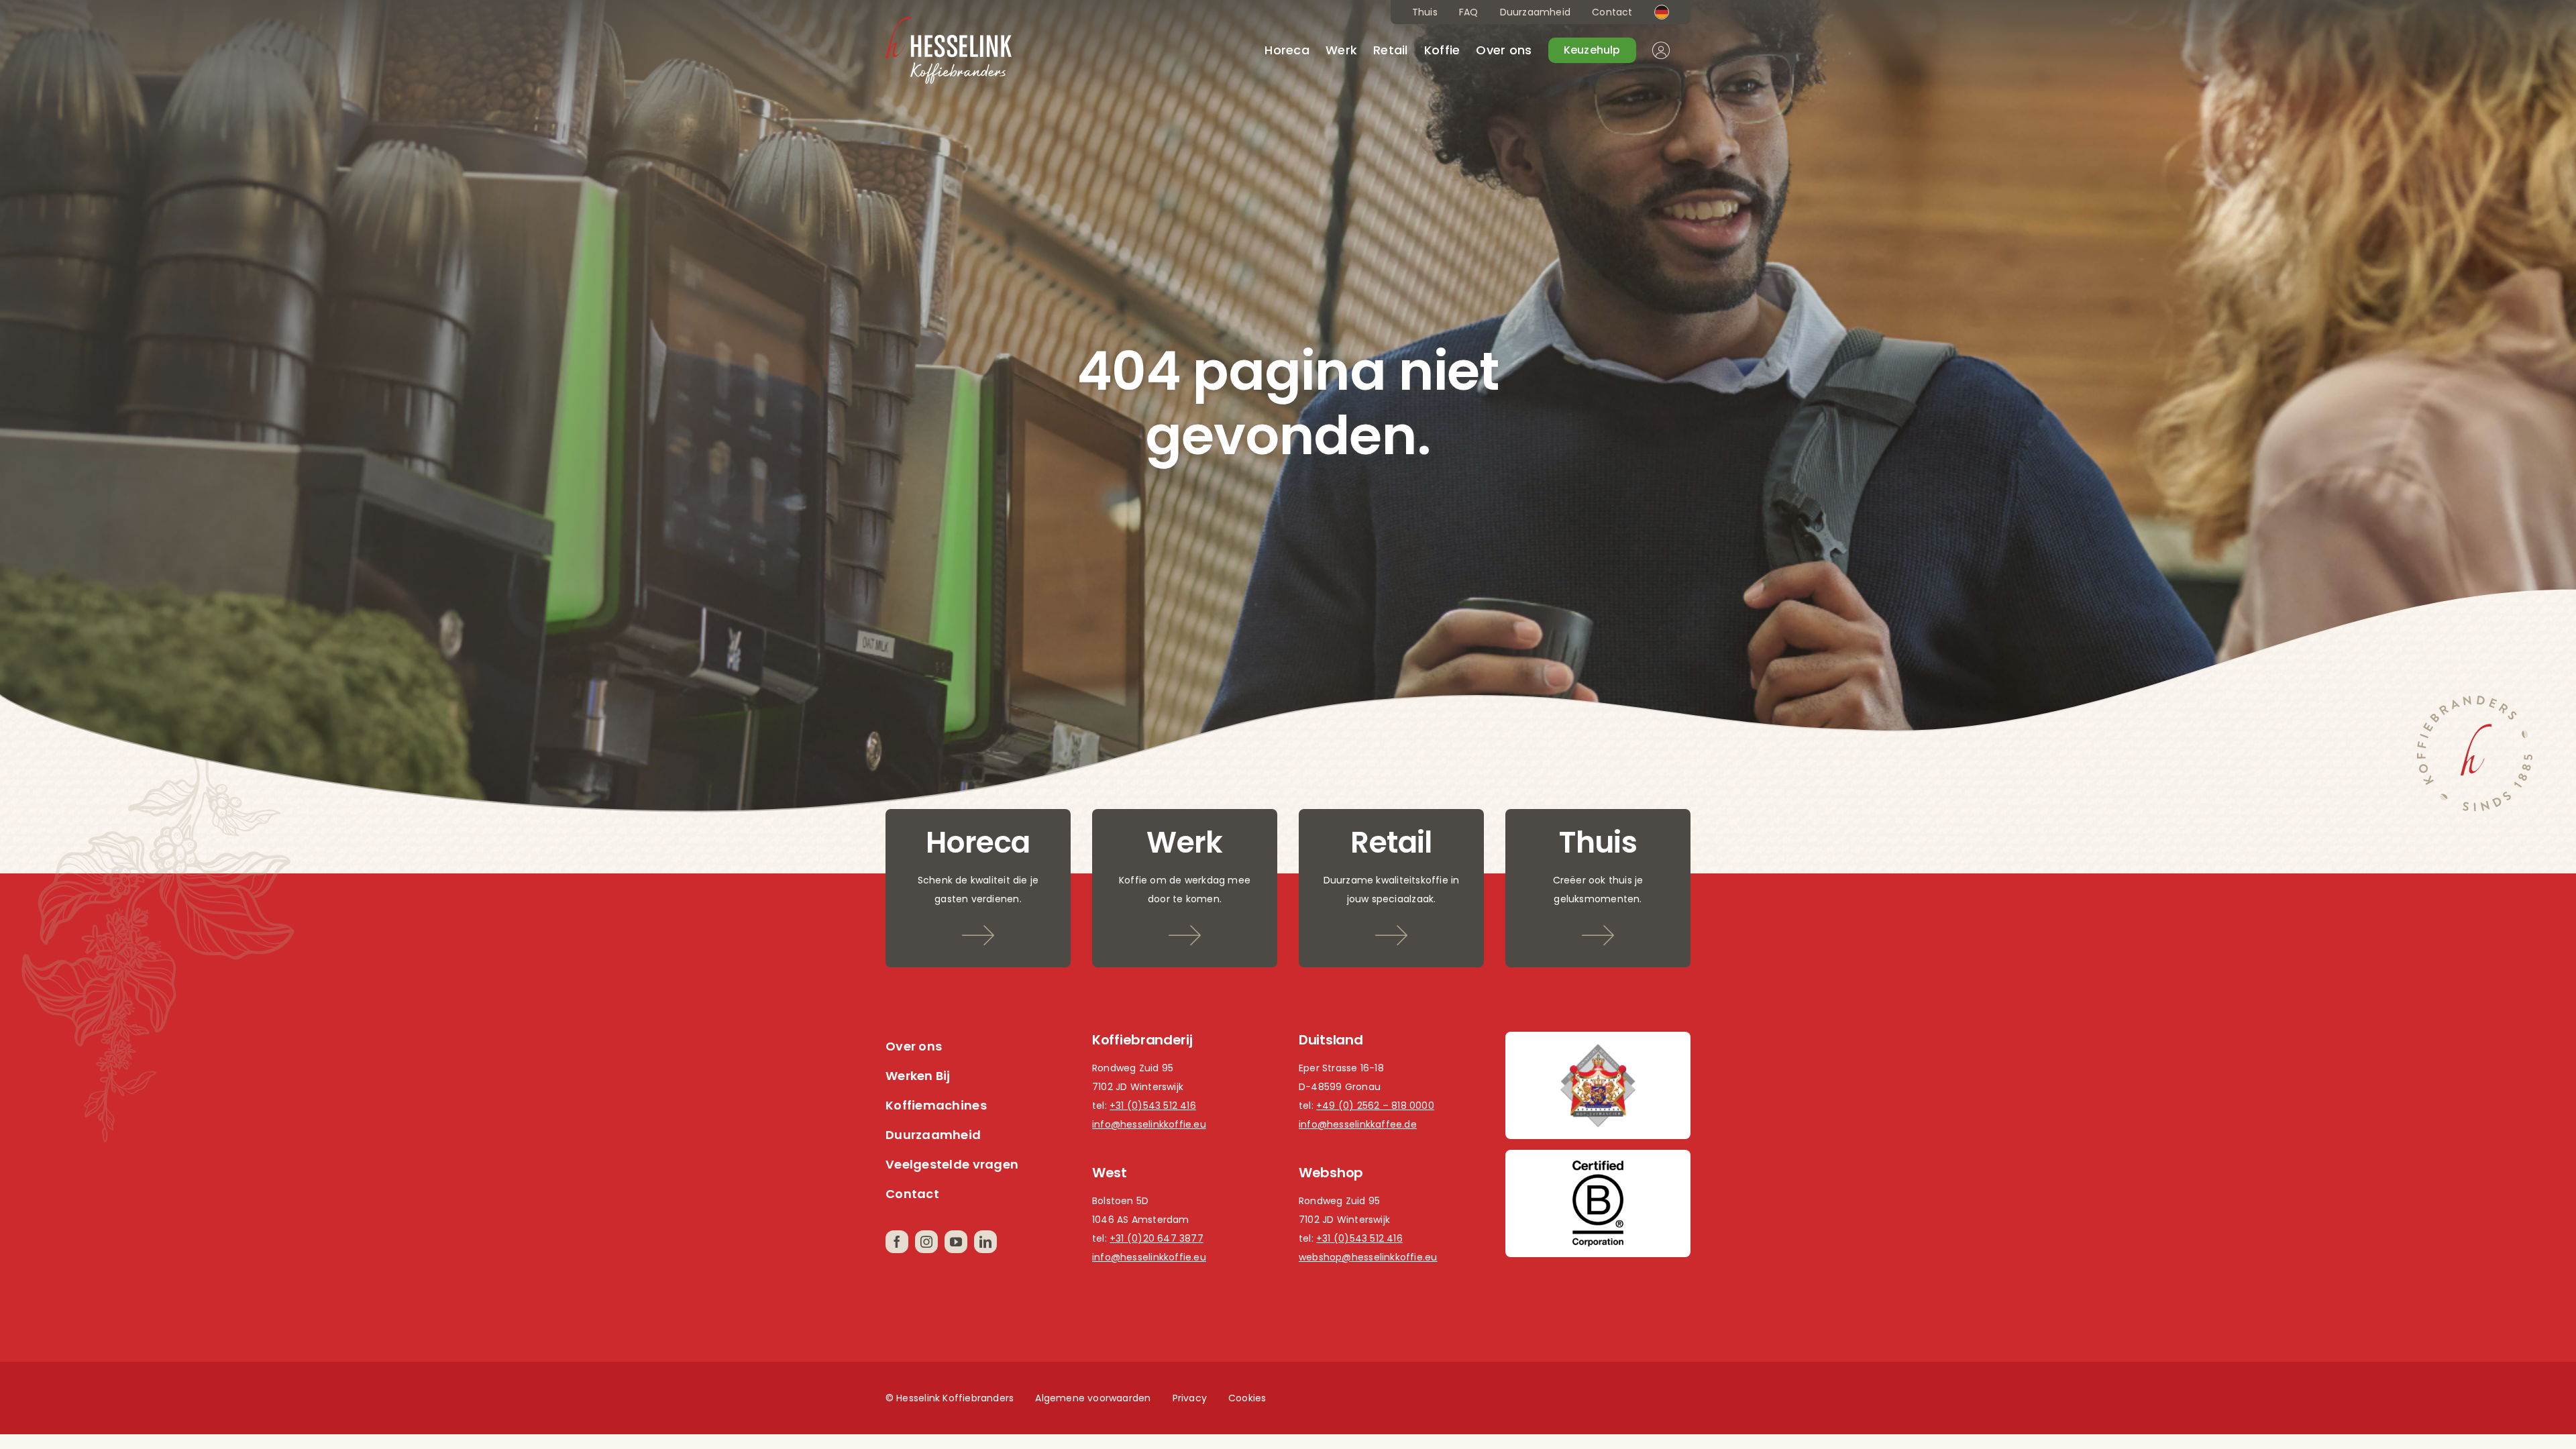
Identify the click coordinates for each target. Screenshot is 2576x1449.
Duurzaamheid (1536, 12)
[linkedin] (985, 1242)
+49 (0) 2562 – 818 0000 (1375, 1106)
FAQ (1469, 12)
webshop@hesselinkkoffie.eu (1368, 1257)
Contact (1612, 12)
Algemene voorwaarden (1093, 1398)
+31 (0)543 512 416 (1153, 1106)
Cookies (1247, 1398)
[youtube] (956, 1242)
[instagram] (926, 1242)
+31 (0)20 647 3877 (1157, 1238)
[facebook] (897, 1242)
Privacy (1190, 1398)
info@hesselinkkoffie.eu (1149, 1124)
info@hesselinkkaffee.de (1358, 1124)
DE (1662, 12)
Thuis (1425, 12)
